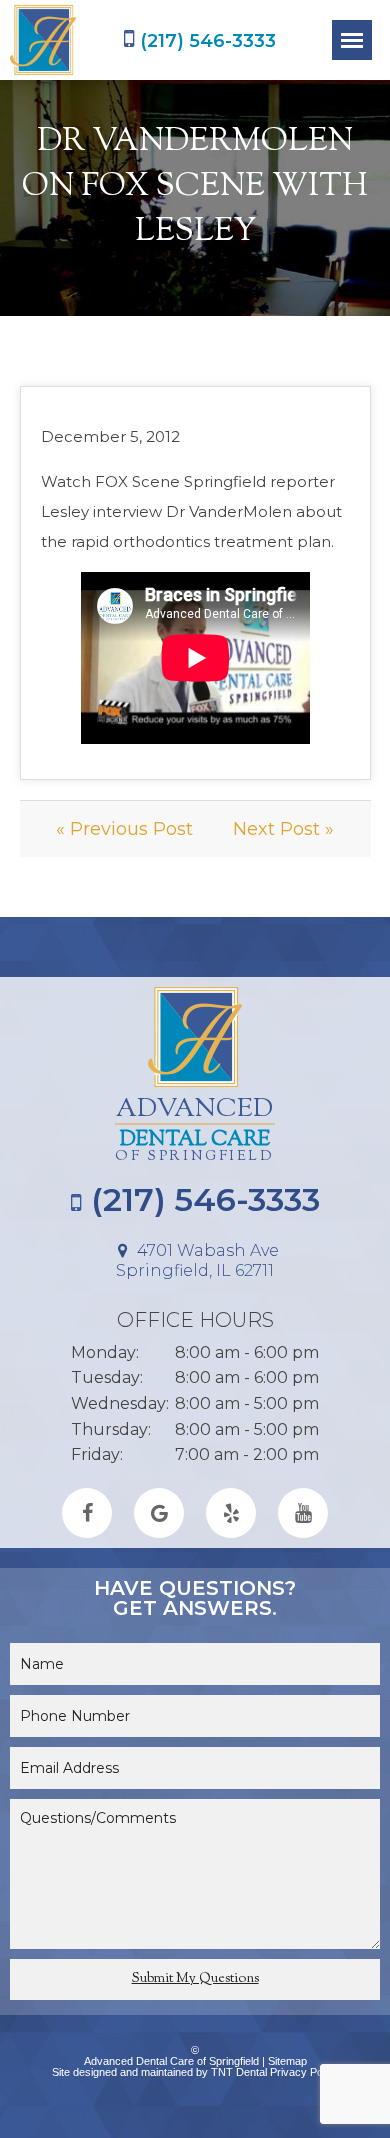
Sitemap (287, 2061)
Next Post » (283, 829)
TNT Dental (239, 2072)
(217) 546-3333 (205, 40)
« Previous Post (124, 829)
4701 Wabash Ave (197, 1260)
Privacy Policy (304, 2072)
